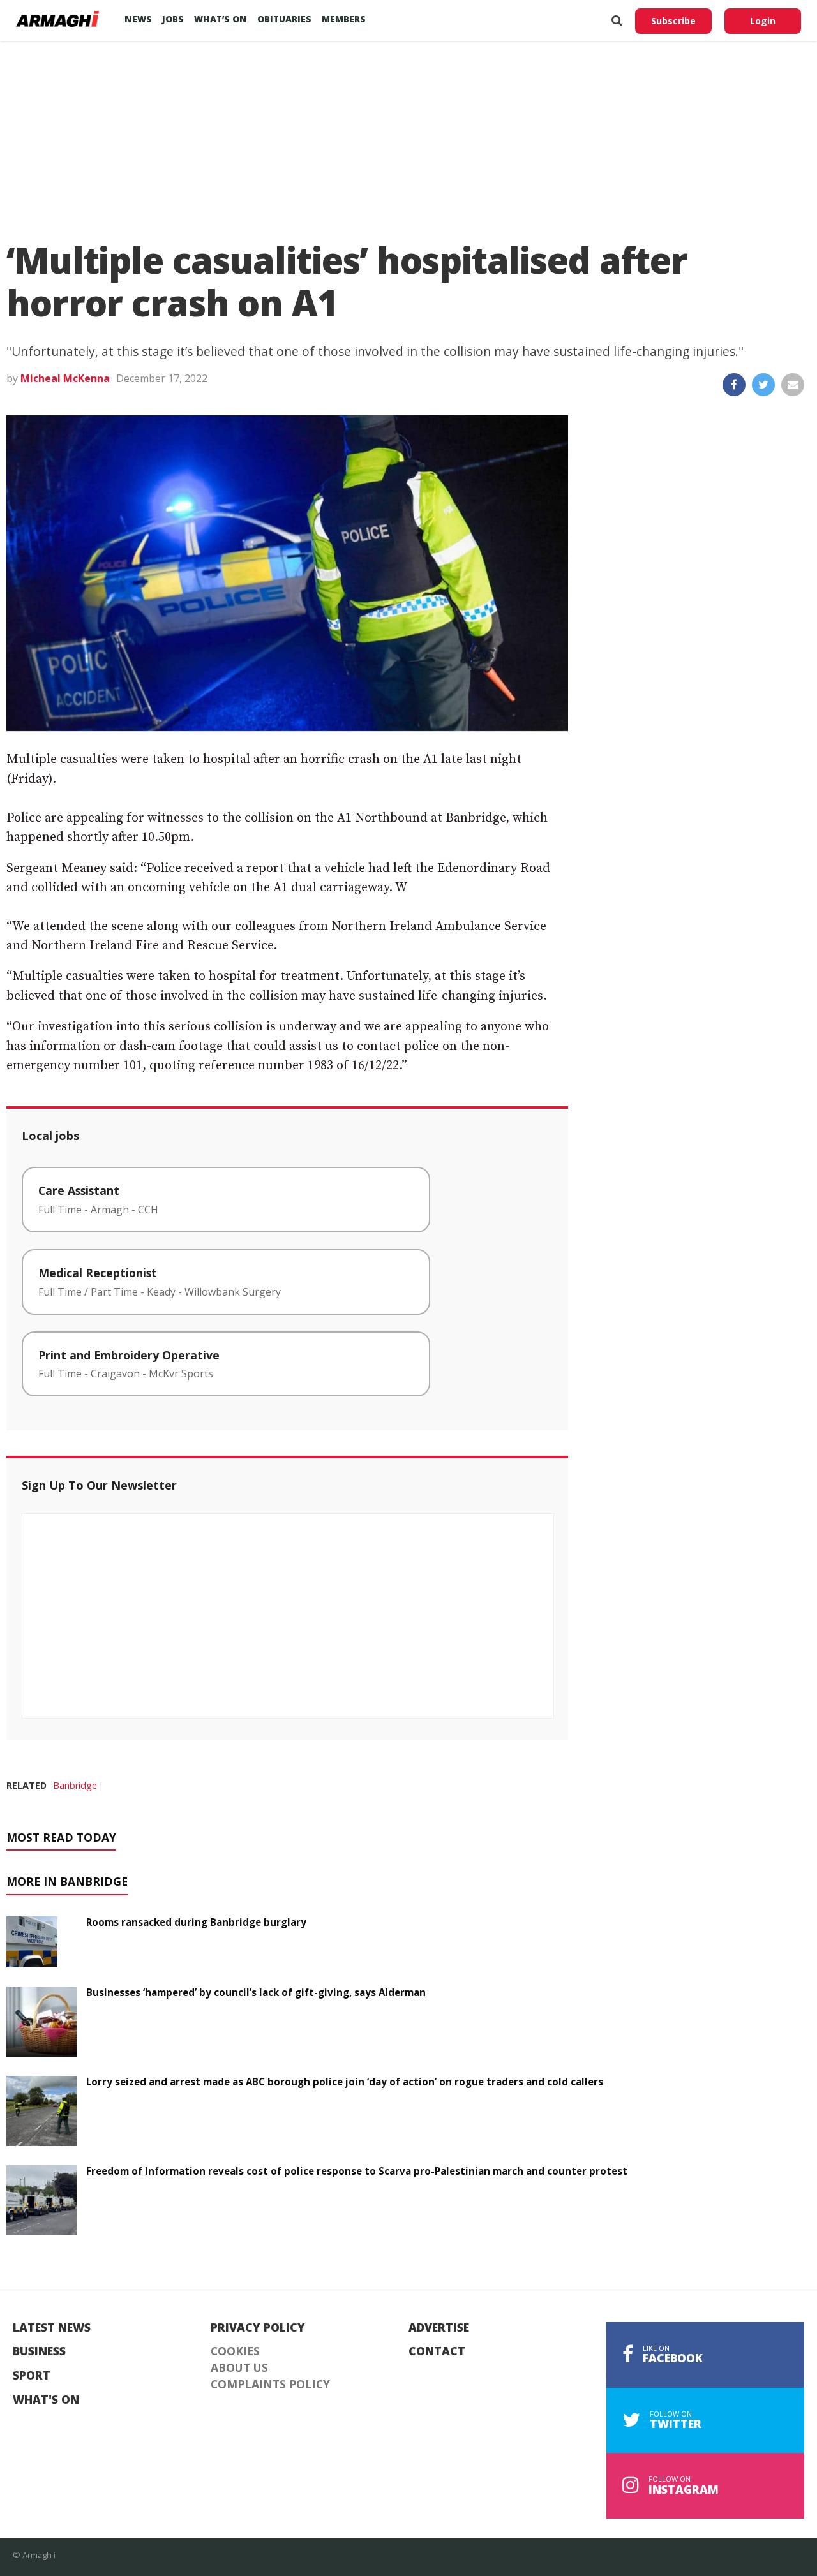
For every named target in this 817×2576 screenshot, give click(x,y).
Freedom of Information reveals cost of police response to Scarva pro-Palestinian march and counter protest (357, 2171)
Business (39, 2351)
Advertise (439, 2328)
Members (344, 19)
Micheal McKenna (65, 378)
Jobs (173, 19)
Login (763, 21)
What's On (46, 2400)
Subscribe (673, 21)
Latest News (52, 2328)
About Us (239, 2368)
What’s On (221, 19)
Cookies (235, 2351)
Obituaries (284, 19)
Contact (437, 2351)
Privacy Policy (258, 2328)
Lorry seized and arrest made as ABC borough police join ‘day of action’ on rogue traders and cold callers (345, 2082)
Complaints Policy (270, 2385)
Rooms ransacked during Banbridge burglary (196, 1922)
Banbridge (75, 1785)
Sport (32, 2376)
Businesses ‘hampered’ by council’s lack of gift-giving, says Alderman (256, 1992)
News (138, 19)
